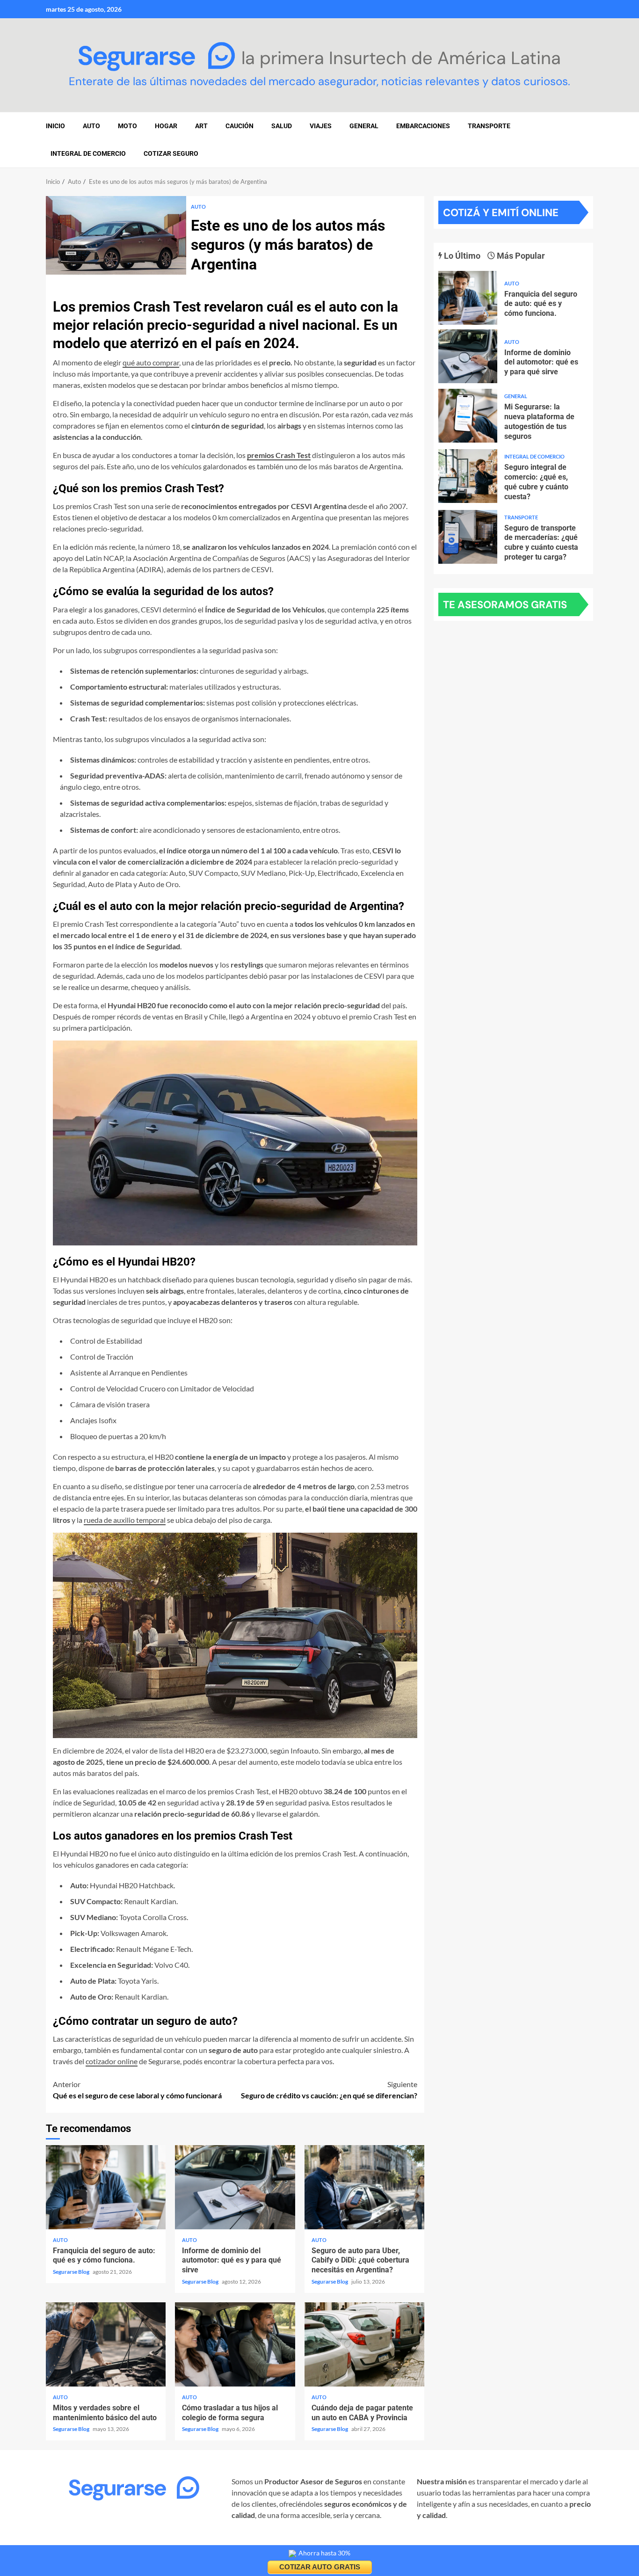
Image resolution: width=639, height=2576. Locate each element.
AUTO (91, 126)
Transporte (489, 126)
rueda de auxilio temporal (125, 1520)
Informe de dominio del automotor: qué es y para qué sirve (235, 2187)
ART (201, 126)
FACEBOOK (115, 2542)
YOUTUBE (199, 2542)
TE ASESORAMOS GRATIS (505, 605)
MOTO (127, 126)
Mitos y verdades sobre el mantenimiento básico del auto (106, 2344)
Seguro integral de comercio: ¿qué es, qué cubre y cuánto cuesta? (468, 476)
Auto (198, 207)
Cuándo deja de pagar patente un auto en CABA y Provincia (364, 2344)
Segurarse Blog (72, 2272)
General (364, 126)
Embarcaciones (423, 126)
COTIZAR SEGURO (171, 153)
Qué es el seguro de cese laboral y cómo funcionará (137, 2090)
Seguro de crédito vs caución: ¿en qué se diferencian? (329, 2090)
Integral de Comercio (88, 153)
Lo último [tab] (461, 256)
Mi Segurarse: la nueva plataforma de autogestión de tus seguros (468, 416)
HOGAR (166, 126)
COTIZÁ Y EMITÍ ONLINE (501, 213)
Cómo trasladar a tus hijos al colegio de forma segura (235, 2344)
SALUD (282, 126)
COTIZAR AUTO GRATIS (320, 2567)
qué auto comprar (151, 362)
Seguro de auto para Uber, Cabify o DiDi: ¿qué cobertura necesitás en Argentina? (364, 2187)
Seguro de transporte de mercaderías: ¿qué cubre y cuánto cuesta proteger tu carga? (468, 537)
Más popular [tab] (520, 256)
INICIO (55, 126)
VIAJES (321, 126)
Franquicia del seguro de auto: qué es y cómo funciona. (106, 2187)
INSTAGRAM (67, 2542)
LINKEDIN (159, 2542)
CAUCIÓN (240, 126)
